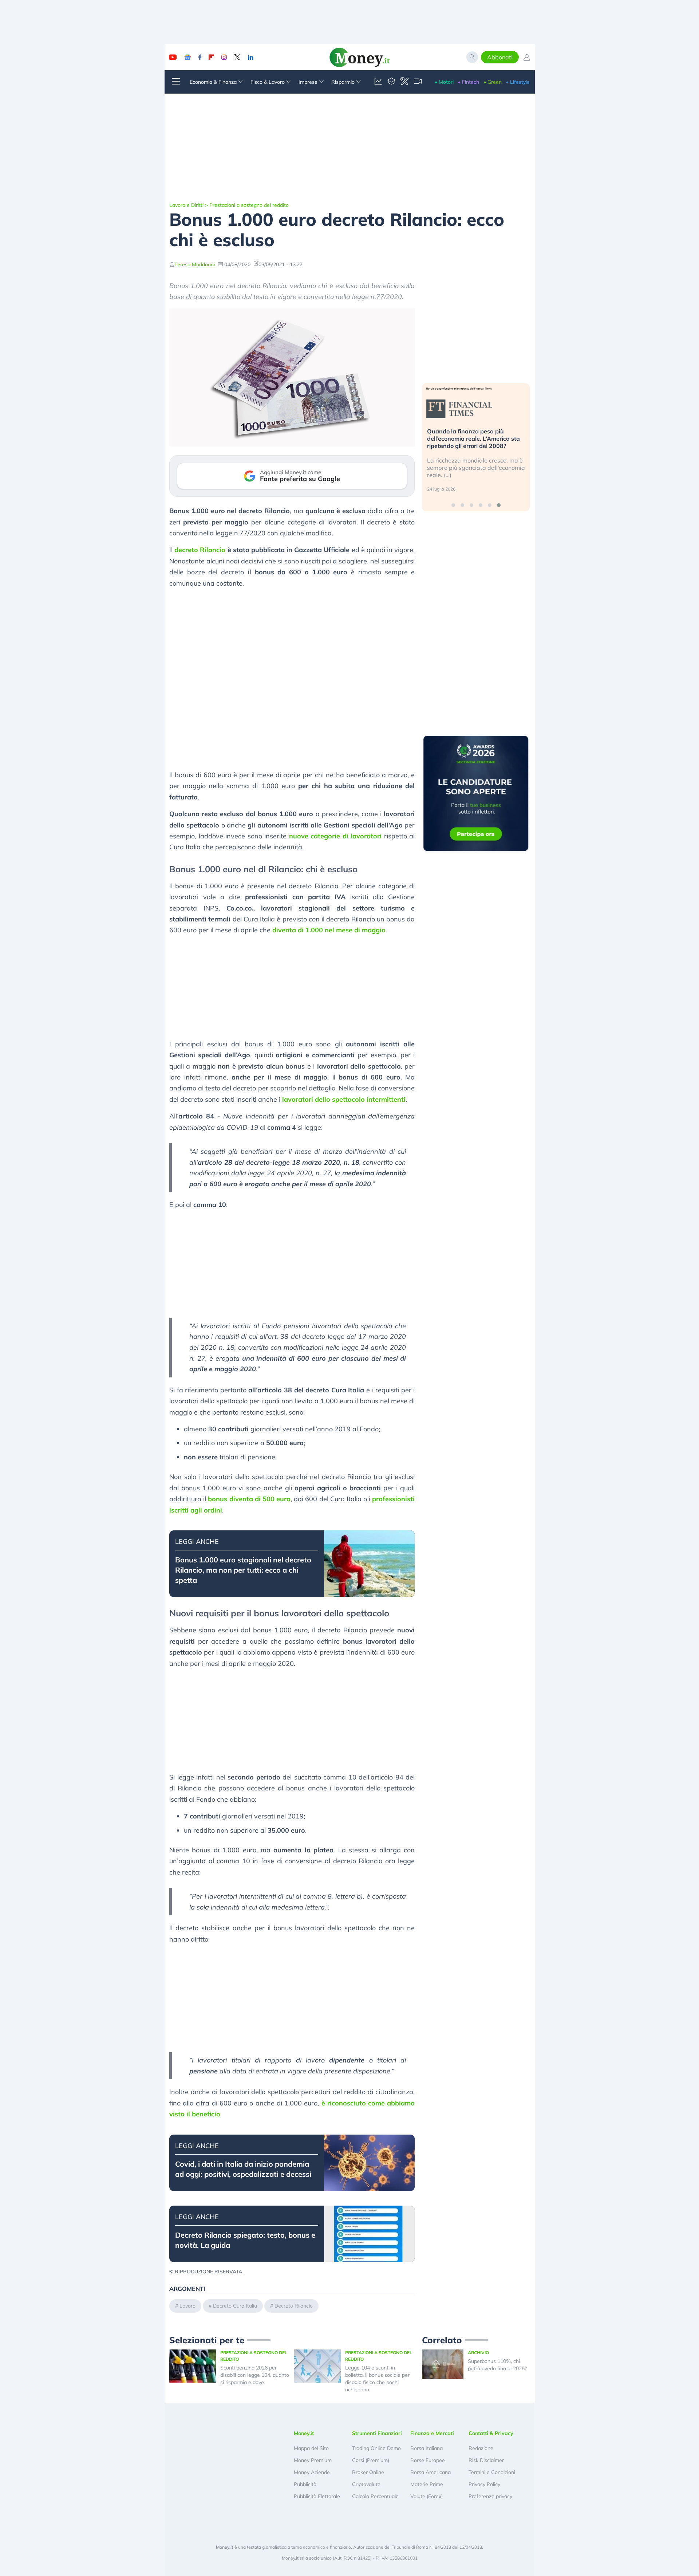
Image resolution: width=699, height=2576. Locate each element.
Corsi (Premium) (371, 2460)
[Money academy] (391, 82)
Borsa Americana (431, 2472)
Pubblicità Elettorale (317, 2496)
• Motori (444, 82)
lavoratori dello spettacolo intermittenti (344, 1099)
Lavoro (187, 2306)
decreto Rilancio (200, 550)
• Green (493, 82)
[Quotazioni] (378, 82)
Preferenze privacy (490, 2496)
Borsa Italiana (426, 2448)
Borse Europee (428, 2460)
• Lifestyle (518, 82)
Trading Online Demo (376, 2448)
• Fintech (469, 82)
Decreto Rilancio (294, 2306)
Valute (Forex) (426, 2496)
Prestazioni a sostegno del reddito (249, 205)
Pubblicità (305, 2484)
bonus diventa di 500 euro (249, 1499)
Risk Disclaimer (486, 2460)
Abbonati (500, 57)
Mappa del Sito (311, 2448)
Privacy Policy (484, 2484)
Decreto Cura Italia (235, 2306)
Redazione (481, 2448)
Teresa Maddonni (195, 264)
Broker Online (368, 2472)
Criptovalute (366, 2484)
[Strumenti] (404, 82)
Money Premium (313, 2460)
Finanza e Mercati (432, 2433)
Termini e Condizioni (492, 2472)
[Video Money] (418, 82)
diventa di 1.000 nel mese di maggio (329, 930)
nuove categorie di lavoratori (335, 836)
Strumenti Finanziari (377, 2433)
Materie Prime (427, 2484)
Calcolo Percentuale (375, 2496)
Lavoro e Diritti (186, 205)
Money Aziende (312, 2472)
